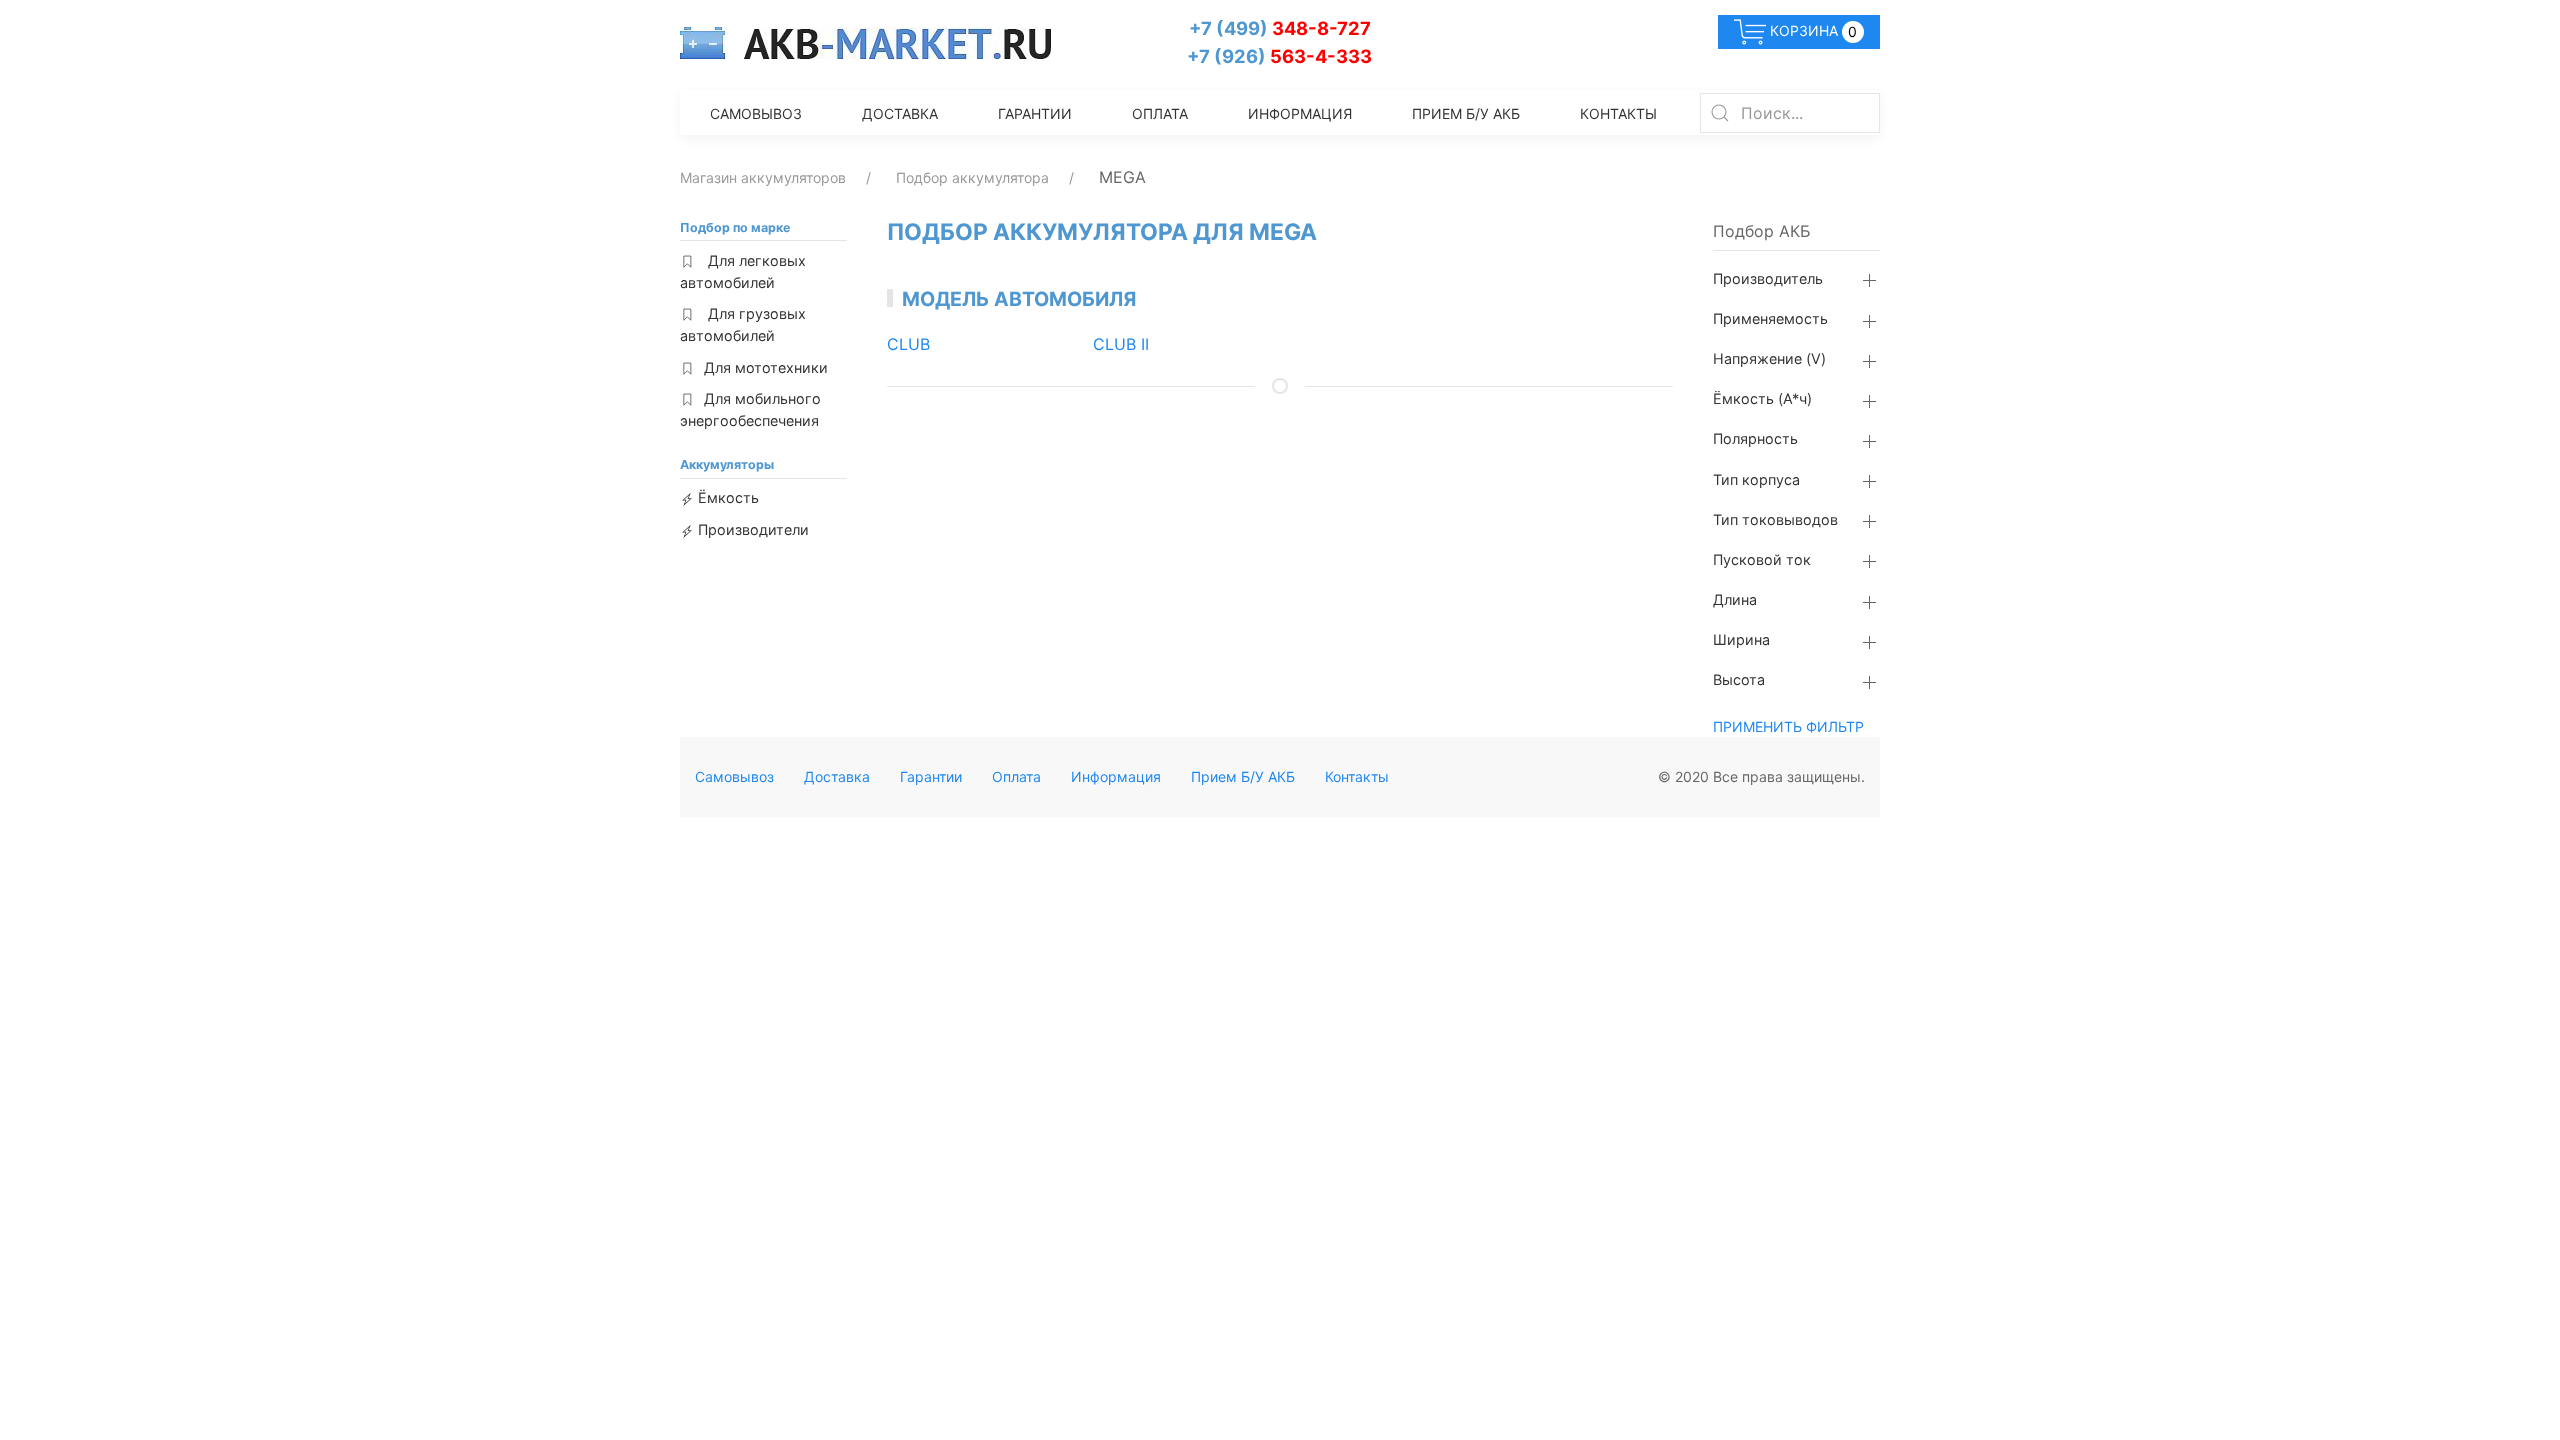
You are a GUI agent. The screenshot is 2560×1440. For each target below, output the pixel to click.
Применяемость (1770, 319)
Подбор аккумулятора (972, 177)
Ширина (1741, 640)
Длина (1735, 600)
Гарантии (1035, 113)
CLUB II (1121, 344)
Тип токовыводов (1775, 520)
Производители (751, 529)
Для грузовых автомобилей (743, 324)
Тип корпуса (1756, 480)
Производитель (1768, 279)
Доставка (900, 113)
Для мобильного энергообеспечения (750, 409)
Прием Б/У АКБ (1466, 113)
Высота (1739, 680)
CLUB (908, 344)
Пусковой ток (1762, 560)
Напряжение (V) (1769, 359)
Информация (1300, 113)
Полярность (1755, 439)
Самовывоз (756, 113)
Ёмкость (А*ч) (1762, 399)
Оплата (1160, 113)
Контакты (1618, 113)
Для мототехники (766, 367)
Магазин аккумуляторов (763, 177)
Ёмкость (726, 497)
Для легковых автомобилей (743, 271)
